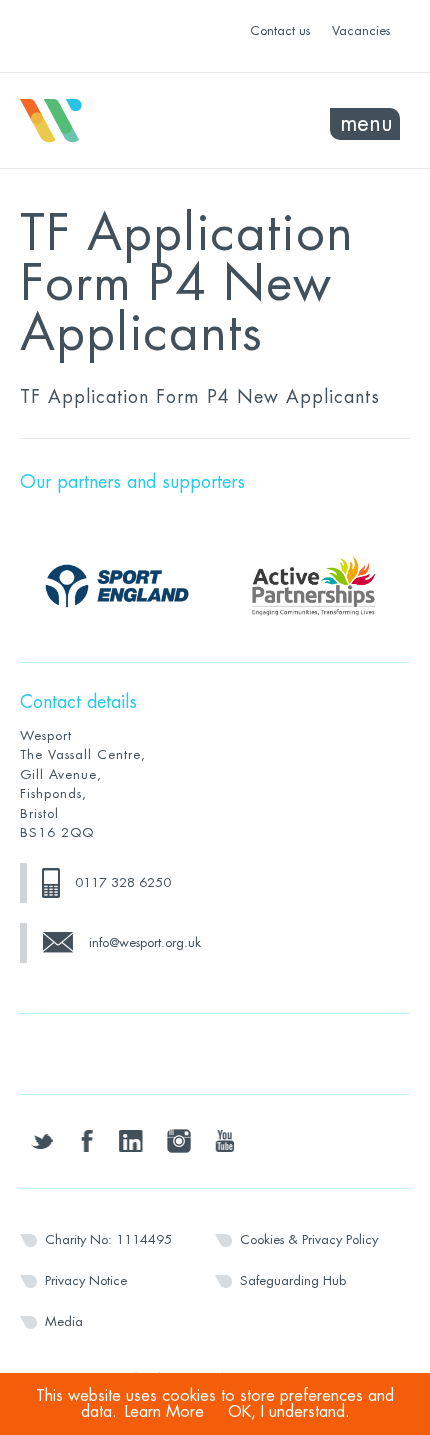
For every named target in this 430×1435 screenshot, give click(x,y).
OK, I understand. (289, 1412)
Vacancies (361, 30)
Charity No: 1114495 (108, 1239)
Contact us (280, 30)
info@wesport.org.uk (145, 942)
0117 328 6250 (123, 882)
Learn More (164, 1412)
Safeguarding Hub (293, 1280)
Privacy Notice (86, 1280)
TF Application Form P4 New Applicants (200, 397)
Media (64, 1321)
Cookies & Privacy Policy (309, 1239)
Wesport (117, 121)
